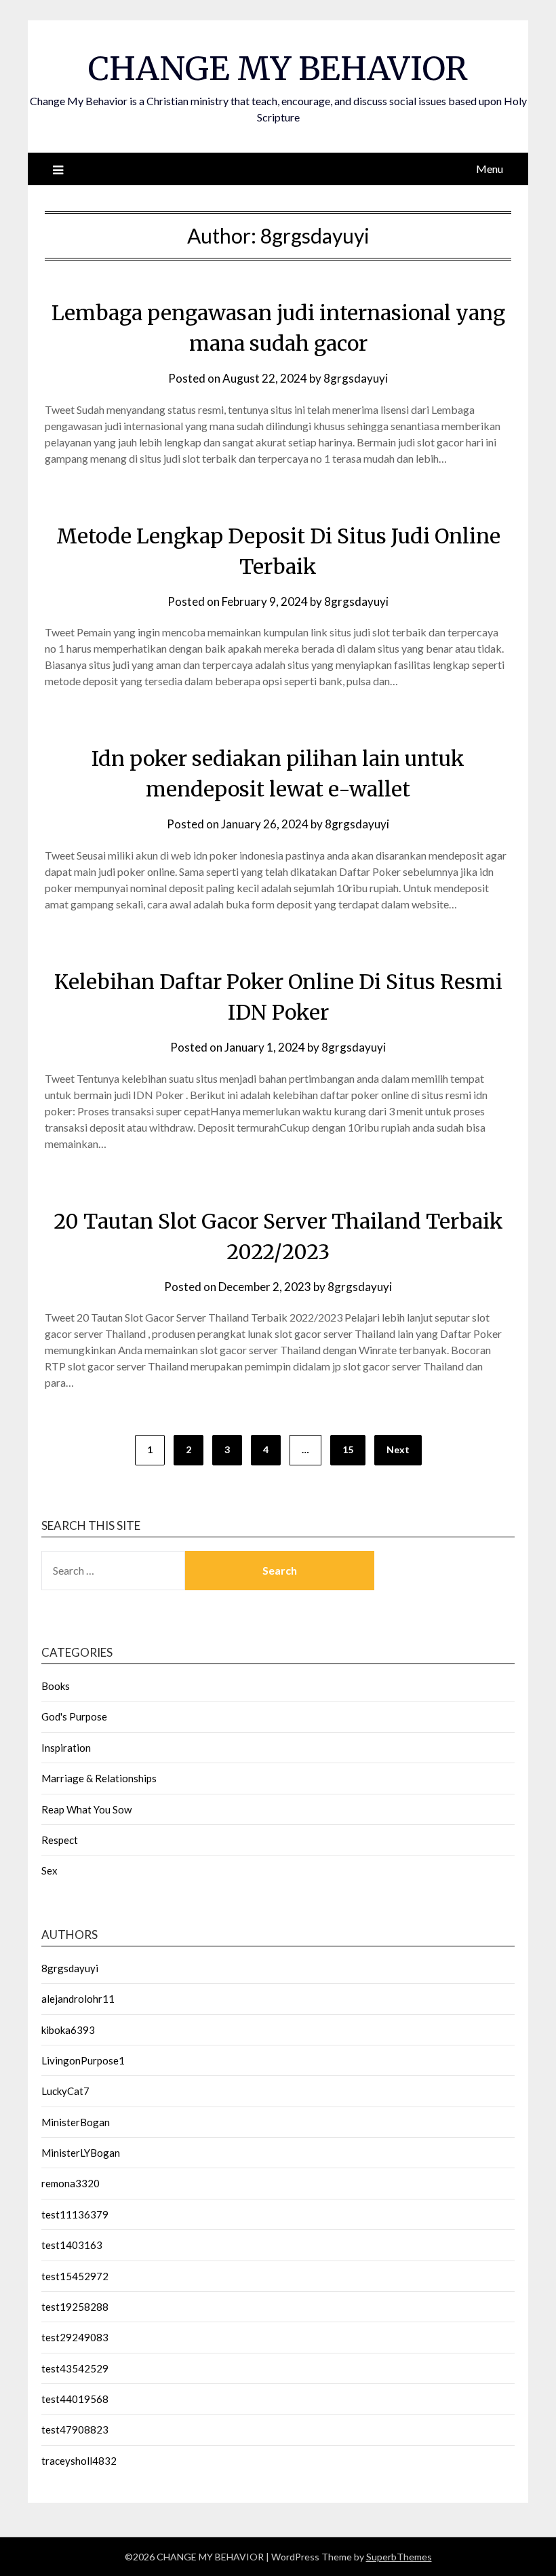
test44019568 (75, 2399)
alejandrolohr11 (78, 1999)
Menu (490, 169)
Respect (60, 1840)
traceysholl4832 (79, 2461)
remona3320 (71, 2183)
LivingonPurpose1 (83, 2060)
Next (398, 1449)
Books (56, 1686)
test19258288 (75, 2307)
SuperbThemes (399, 2557)
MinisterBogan (76, 2122)
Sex (49, 1870)
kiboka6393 (68, 2030)
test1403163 (72, 2245)
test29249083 (75, 2337)
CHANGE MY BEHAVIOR (278, 69)
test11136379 (75, 2214)
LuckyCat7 (65, 2091)
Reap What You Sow (86, 1809)
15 (348, 1449)
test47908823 (75, 2429)
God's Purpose (74, 1716)
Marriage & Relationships (99, 1778)
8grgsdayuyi (356, 378)
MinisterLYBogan (81, 2153)
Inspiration (66, 1748)
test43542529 (75, 2368)
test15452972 (75, 2276)
